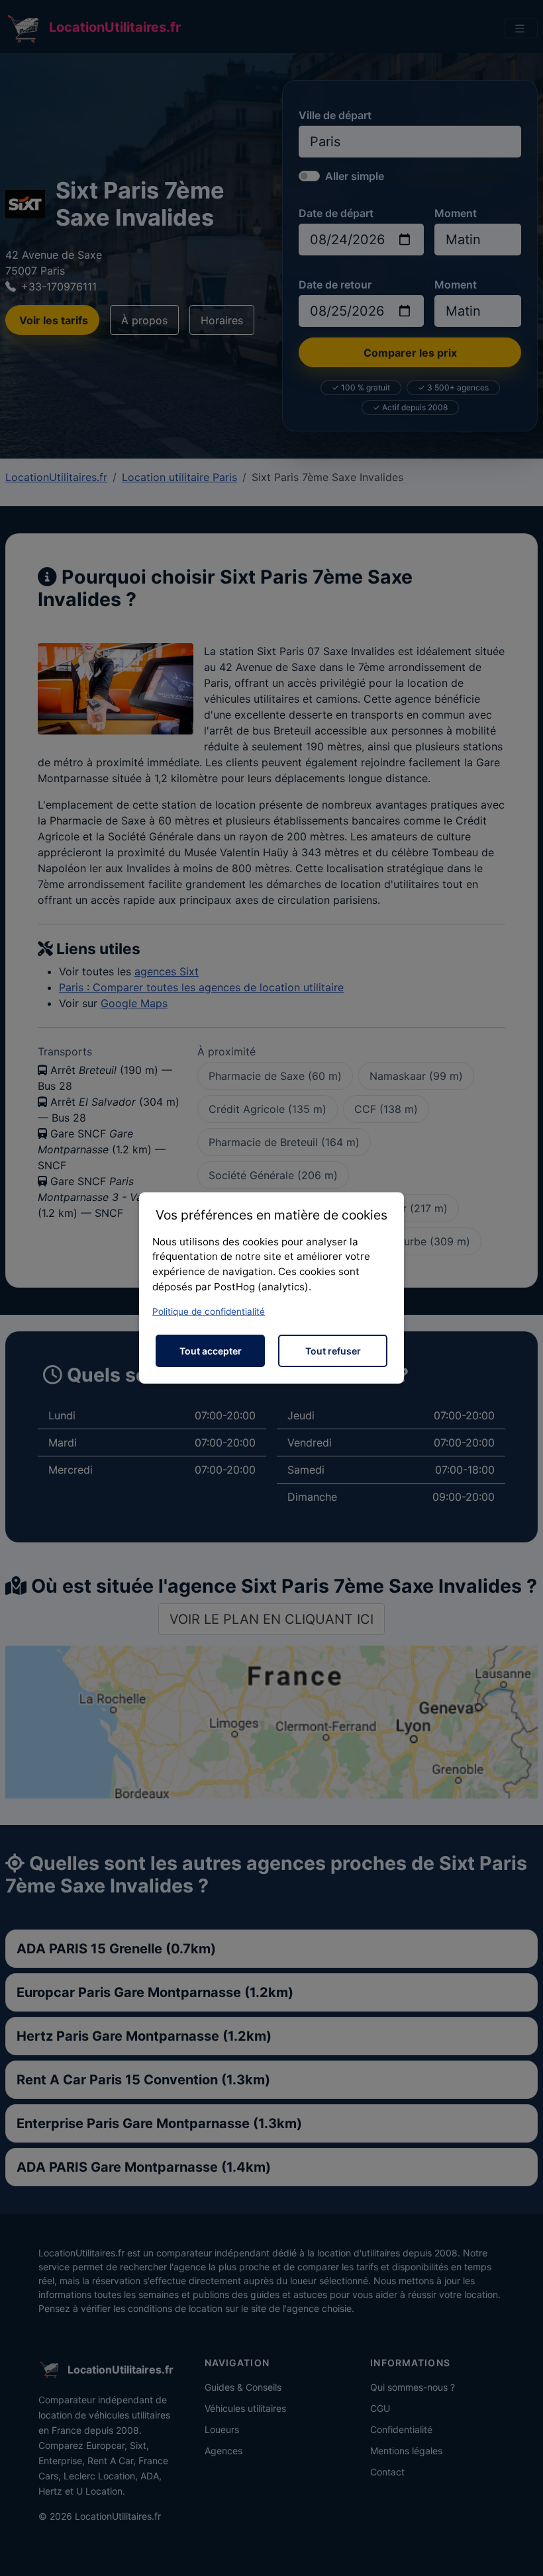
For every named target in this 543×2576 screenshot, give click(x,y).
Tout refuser (333, 1351)
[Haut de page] (520, 2552)
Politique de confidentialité (209, 1311)
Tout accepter (211, 1351)
